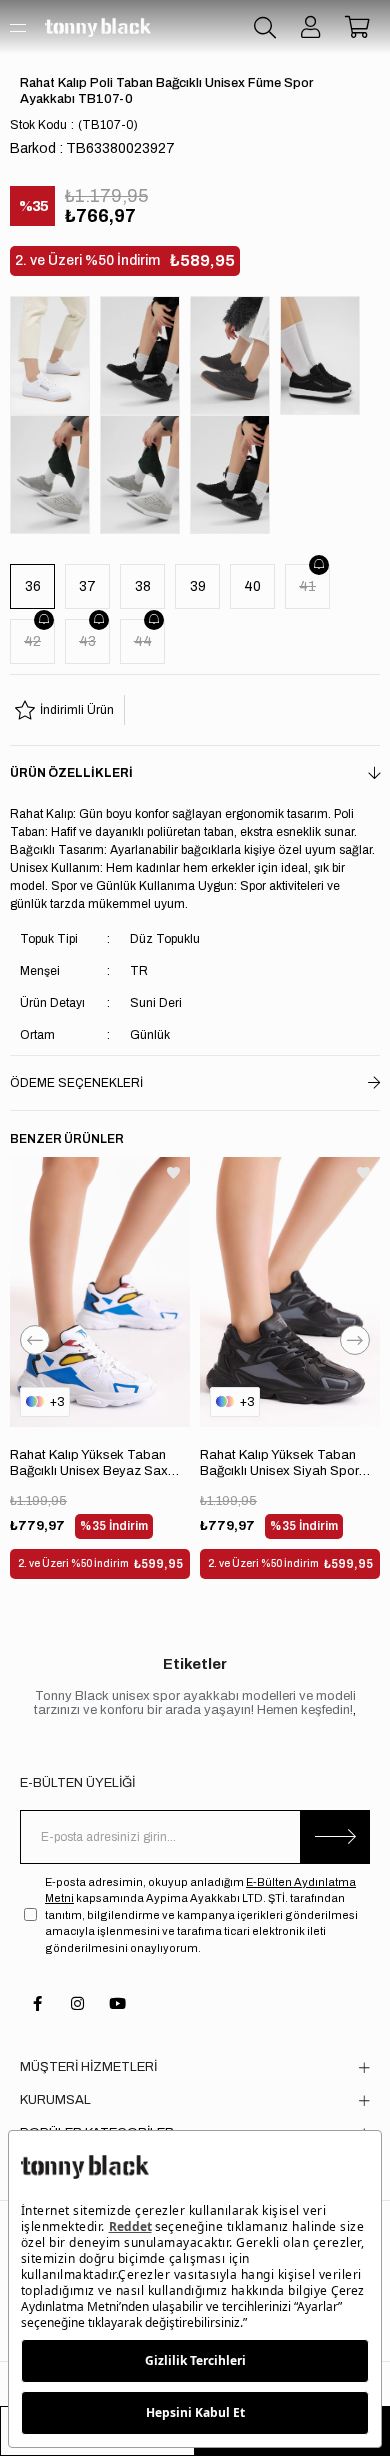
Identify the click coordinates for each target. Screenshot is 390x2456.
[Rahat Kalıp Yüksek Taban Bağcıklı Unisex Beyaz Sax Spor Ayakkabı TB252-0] (100, 1292)
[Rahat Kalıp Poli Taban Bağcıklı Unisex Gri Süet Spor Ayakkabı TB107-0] (145, 474)
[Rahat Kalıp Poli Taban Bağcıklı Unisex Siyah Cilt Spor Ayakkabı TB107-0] (235, 474)
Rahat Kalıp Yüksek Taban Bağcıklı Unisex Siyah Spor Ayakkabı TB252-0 (279, 1463)
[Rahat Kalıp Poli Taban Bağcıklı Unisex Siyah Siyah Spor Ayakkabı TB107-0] (145, 355)
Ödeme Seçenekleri (76, 1083)
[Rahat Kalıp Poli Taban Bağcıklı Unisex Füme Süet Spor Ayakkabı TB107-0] (55, 474)
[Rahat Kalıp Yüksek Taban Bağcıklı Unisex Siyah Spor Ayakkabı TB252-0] (290, 1292)
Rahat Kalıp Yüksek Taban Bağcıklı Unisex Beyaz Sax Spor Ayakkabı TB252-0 (89, 1463)
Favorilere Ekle (173, 1173)
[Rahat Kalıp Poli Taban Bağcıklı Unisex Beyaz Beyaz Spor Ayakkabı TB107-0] (55, 355)
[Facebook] (37, 2003)
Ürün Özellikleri (71, 773)
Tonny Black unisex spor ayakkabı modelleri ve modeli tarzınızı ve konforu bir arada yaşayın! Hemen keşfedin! (195, 1703)
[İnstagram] (77, 2003)
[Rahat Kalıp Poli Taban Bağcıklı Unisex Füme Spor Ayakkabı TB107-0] (235, 355)
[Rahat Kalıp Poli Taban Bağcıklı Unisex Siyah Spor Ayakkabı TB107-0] (325, 355)
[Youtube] (117, 2003)
